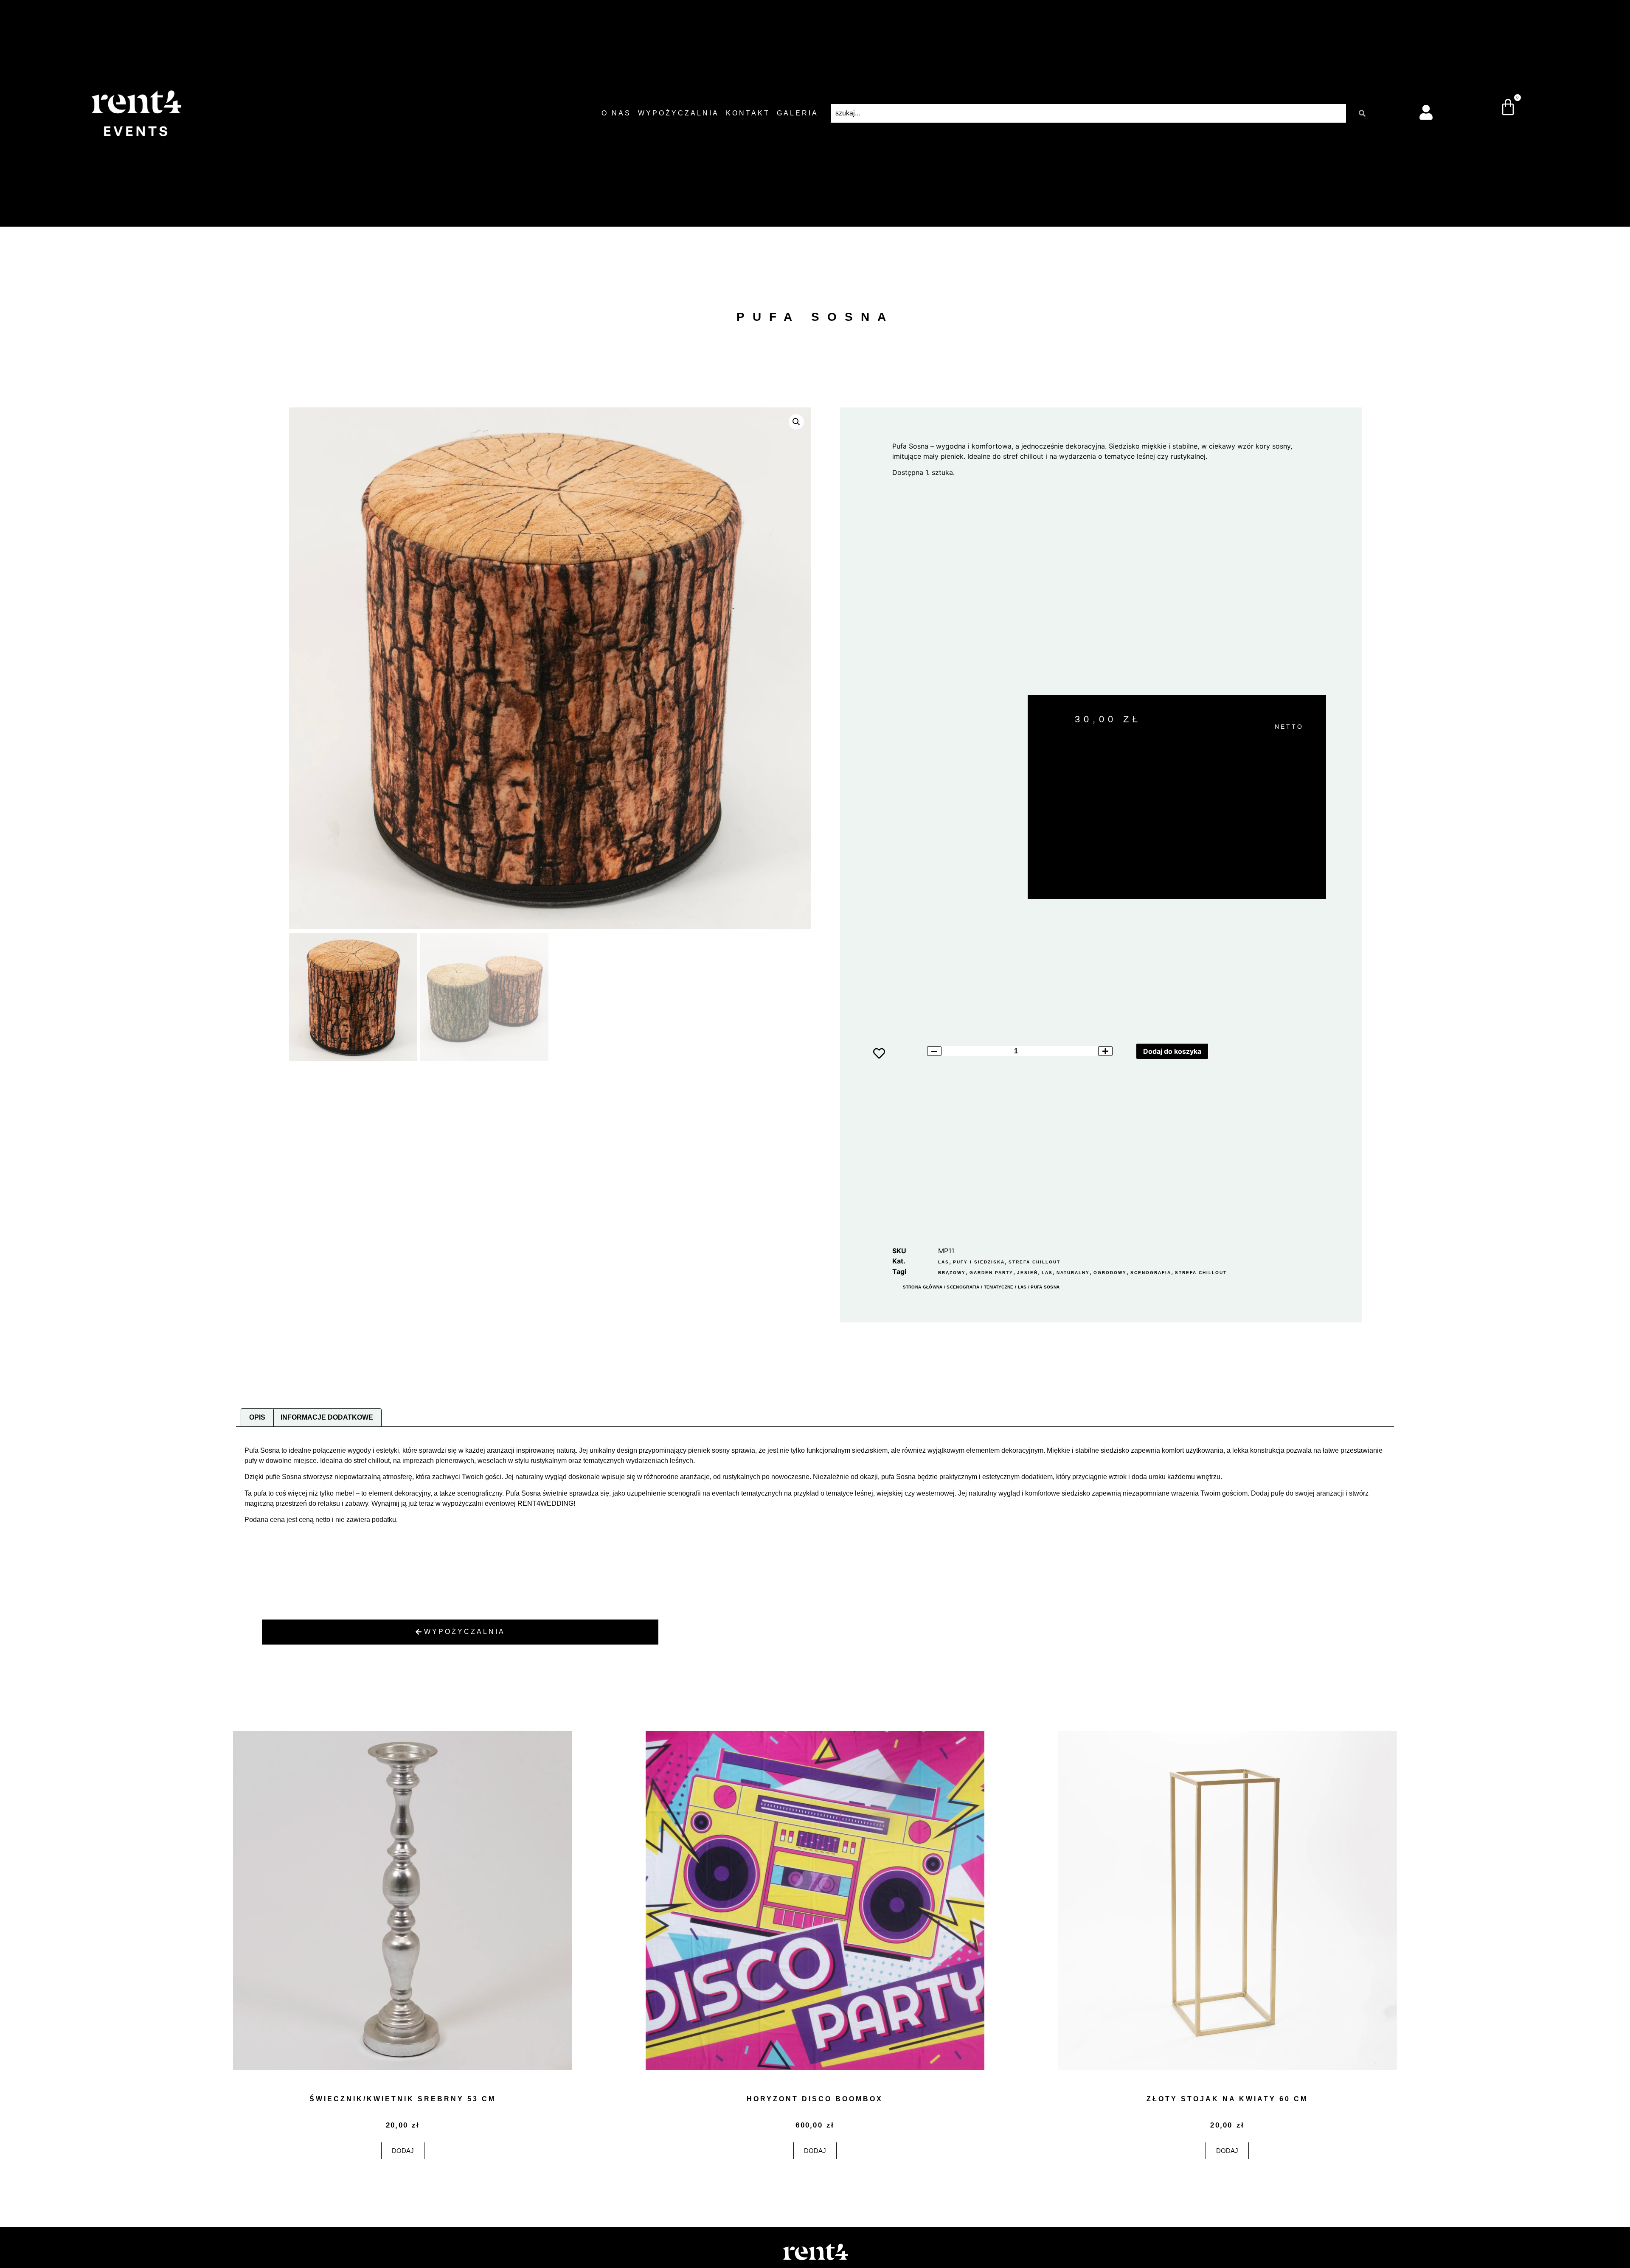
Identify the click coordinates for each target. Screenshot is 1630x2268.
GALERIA (798, 113)
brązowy (952, 1273)
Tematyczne (999, 1287)
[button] (796, 422)
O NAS (616, 113)
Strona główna (923, 1287)
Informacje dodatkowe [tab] (327, 1417)
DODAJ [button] (403, 2151)
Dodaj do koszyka (1172, 1051)
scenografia (1151, 1273)
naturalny (1073, 1273)
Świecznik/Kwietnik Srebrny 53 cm (403, 2099)
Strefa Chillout (1034, 1262)
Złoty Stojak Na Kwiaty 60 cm (1227, 2099)
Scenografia (963, 1287)
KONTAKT (748, 113)
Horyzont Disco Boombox (815, 2099)
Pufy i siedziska (979, 1262)
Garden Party (991, 1273)
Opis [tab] (257, 1417)
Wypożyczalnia (679, 113)
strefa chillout (1201, 1273)
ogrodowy (1110, 1273)
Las (944, 1262)
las (1047, 1273)
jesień (1027, 1273)
